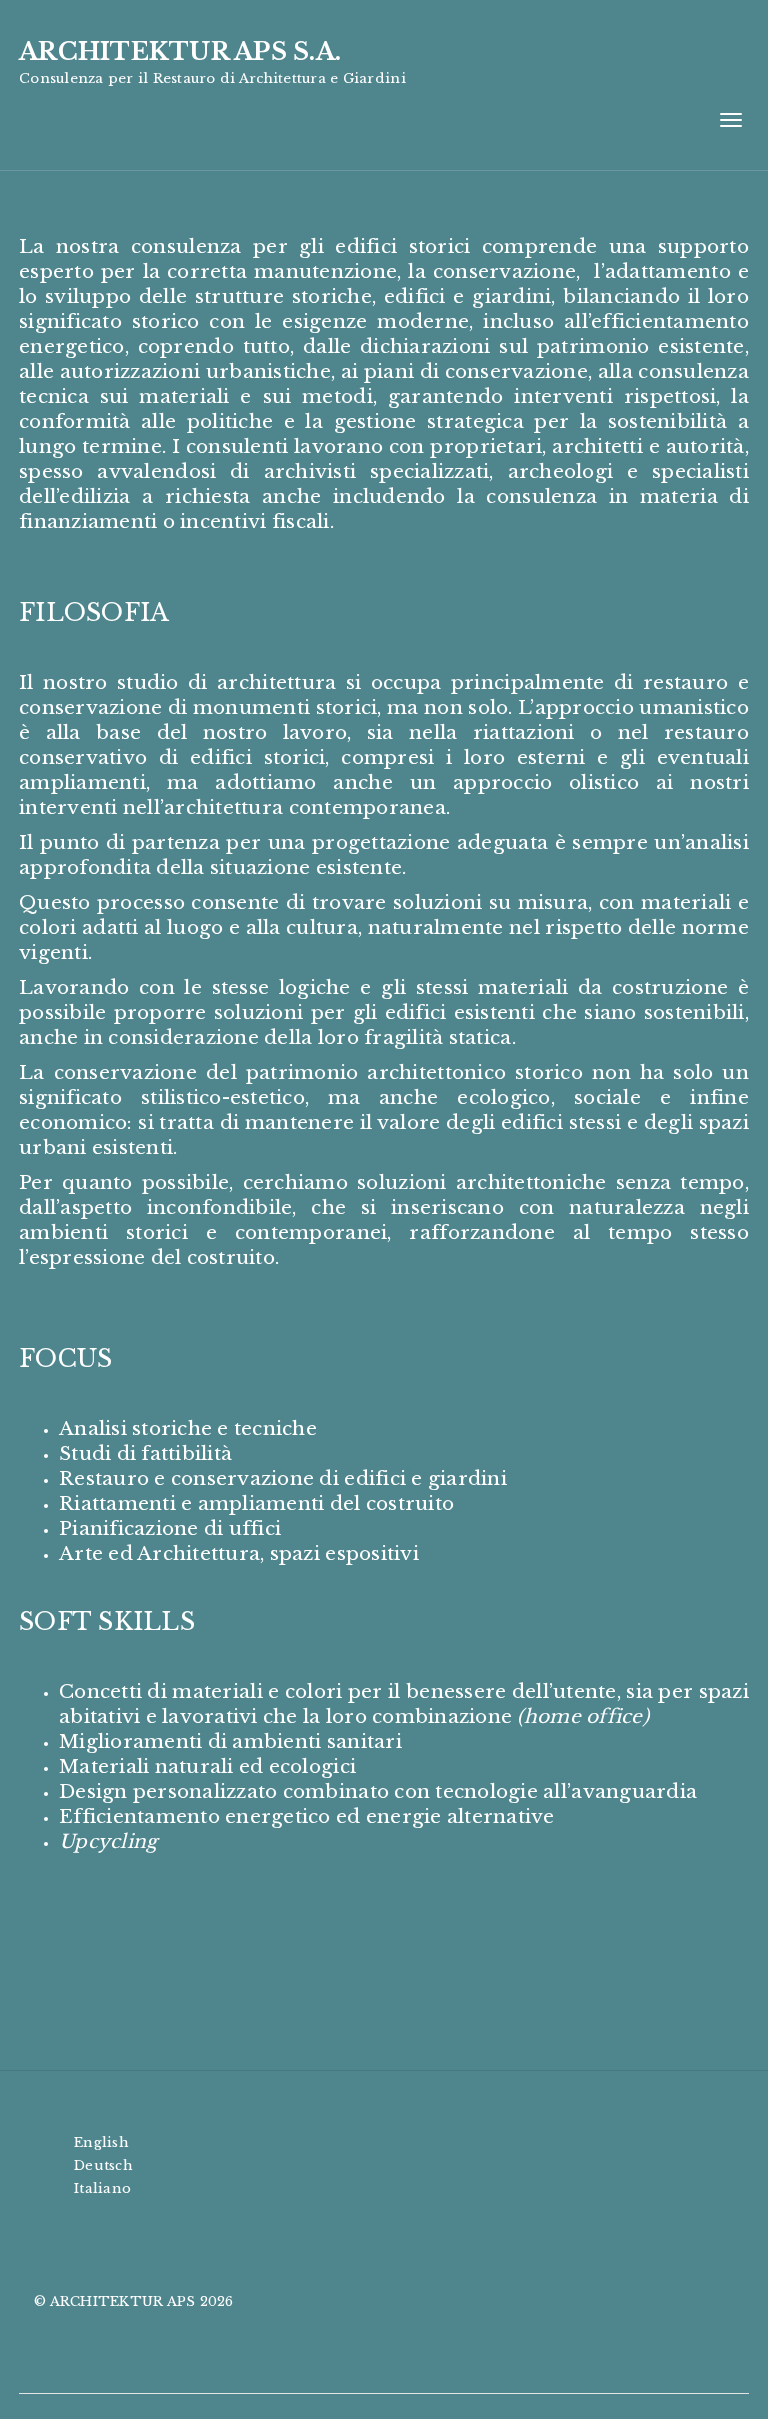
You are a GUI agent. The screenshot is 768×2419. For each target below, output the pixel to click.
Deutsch (103, 2165)
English (101, 2142)
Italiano (102, 2188)
